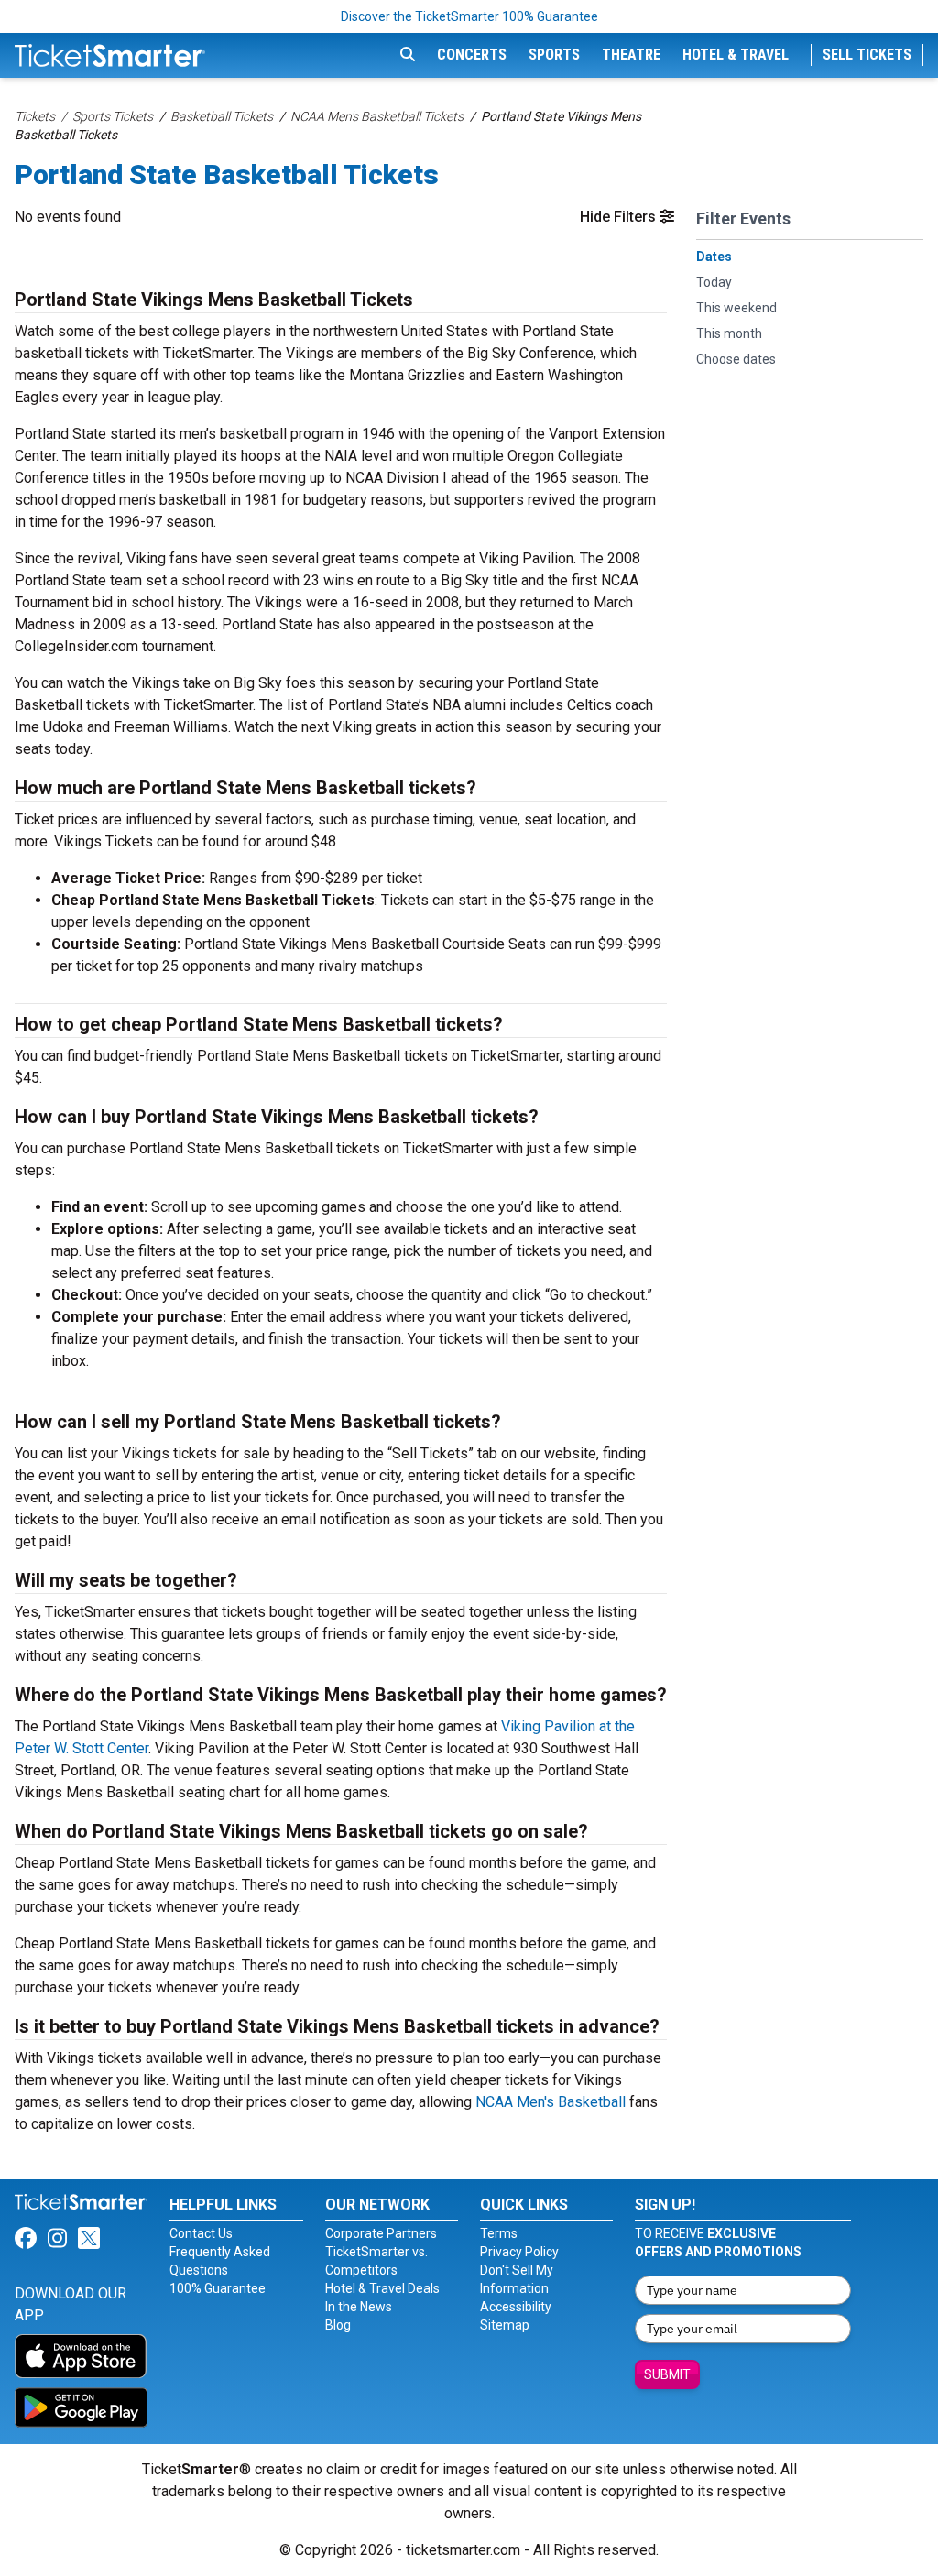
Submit (667, 2374)
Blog (338, 2325)
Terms (499, 2233)
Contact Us (201, 2233)
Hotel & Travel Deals (382, 2288)
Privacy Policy (519, 2252)
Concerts (472, 55)
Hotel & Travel (736, 55)
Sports (554, 55)
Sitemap (505, 2325)
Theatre (631, 55)
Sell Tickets (867, 55)
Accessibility (516, 2307)
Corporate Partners (381, 2233)
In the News (359, 2307)
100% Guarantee (218, 2288)
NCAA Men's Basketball (551, 2102)
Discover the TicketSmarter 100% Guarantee (469, 16)
